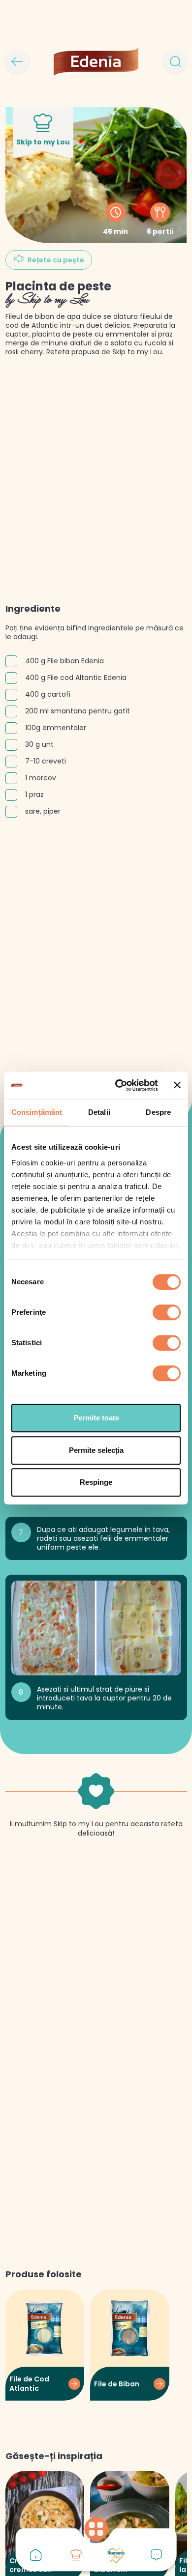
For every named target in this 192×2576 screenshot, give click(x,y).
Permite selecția (96, 1450)
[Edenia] (96, 61)
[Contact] (157, 2555)
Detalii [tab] (99, 1112)
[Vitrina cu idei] (76, 2555)
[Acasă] (36, 2555)
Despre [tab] (158, 1112)
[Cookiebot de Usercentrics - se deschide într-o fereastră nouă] (118, 1085)
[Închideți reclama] (177, 1085)
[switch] (167, 1312)
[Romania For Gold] (116, 2555)
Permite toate (96, 1418)
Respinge (96, 1482)
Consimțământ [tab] (37, 1112)
